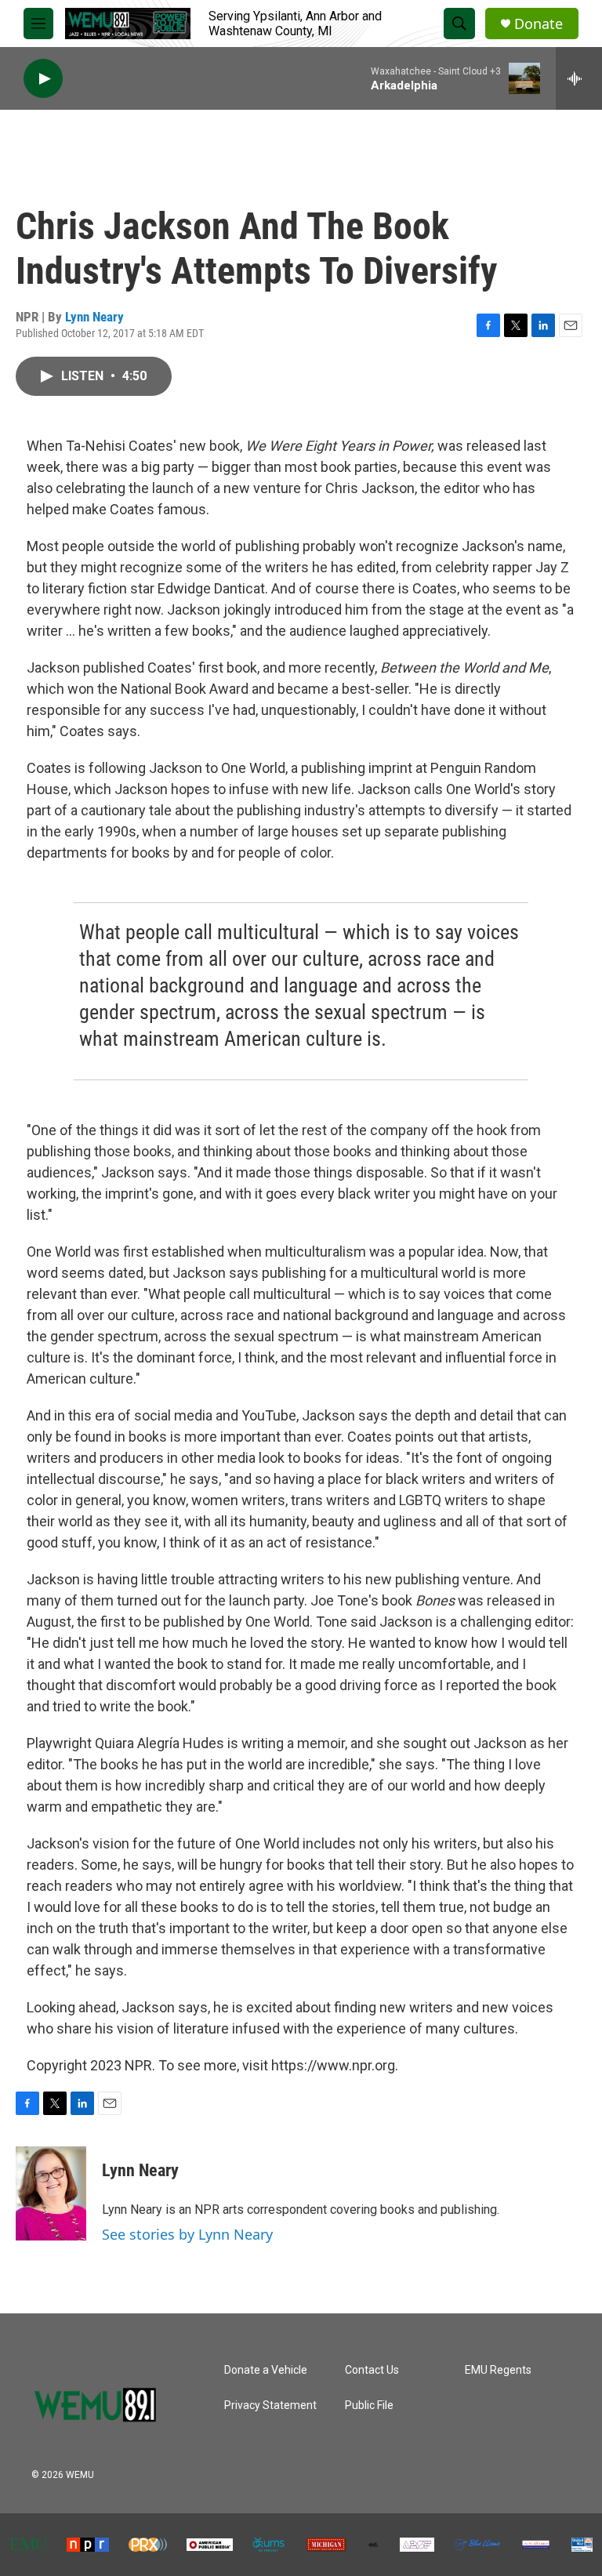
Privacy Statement (270, 2405)
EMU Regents (498, 2370)
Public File (369, 2405)
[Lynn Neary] (51, 2193)
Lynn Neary (94, 317)
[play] (43, 79)
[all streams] (579, 78)
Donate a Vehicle (266, 2370)
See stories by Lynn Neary (187, 2234)
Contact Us (372, 2370)
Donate (539, 24)
